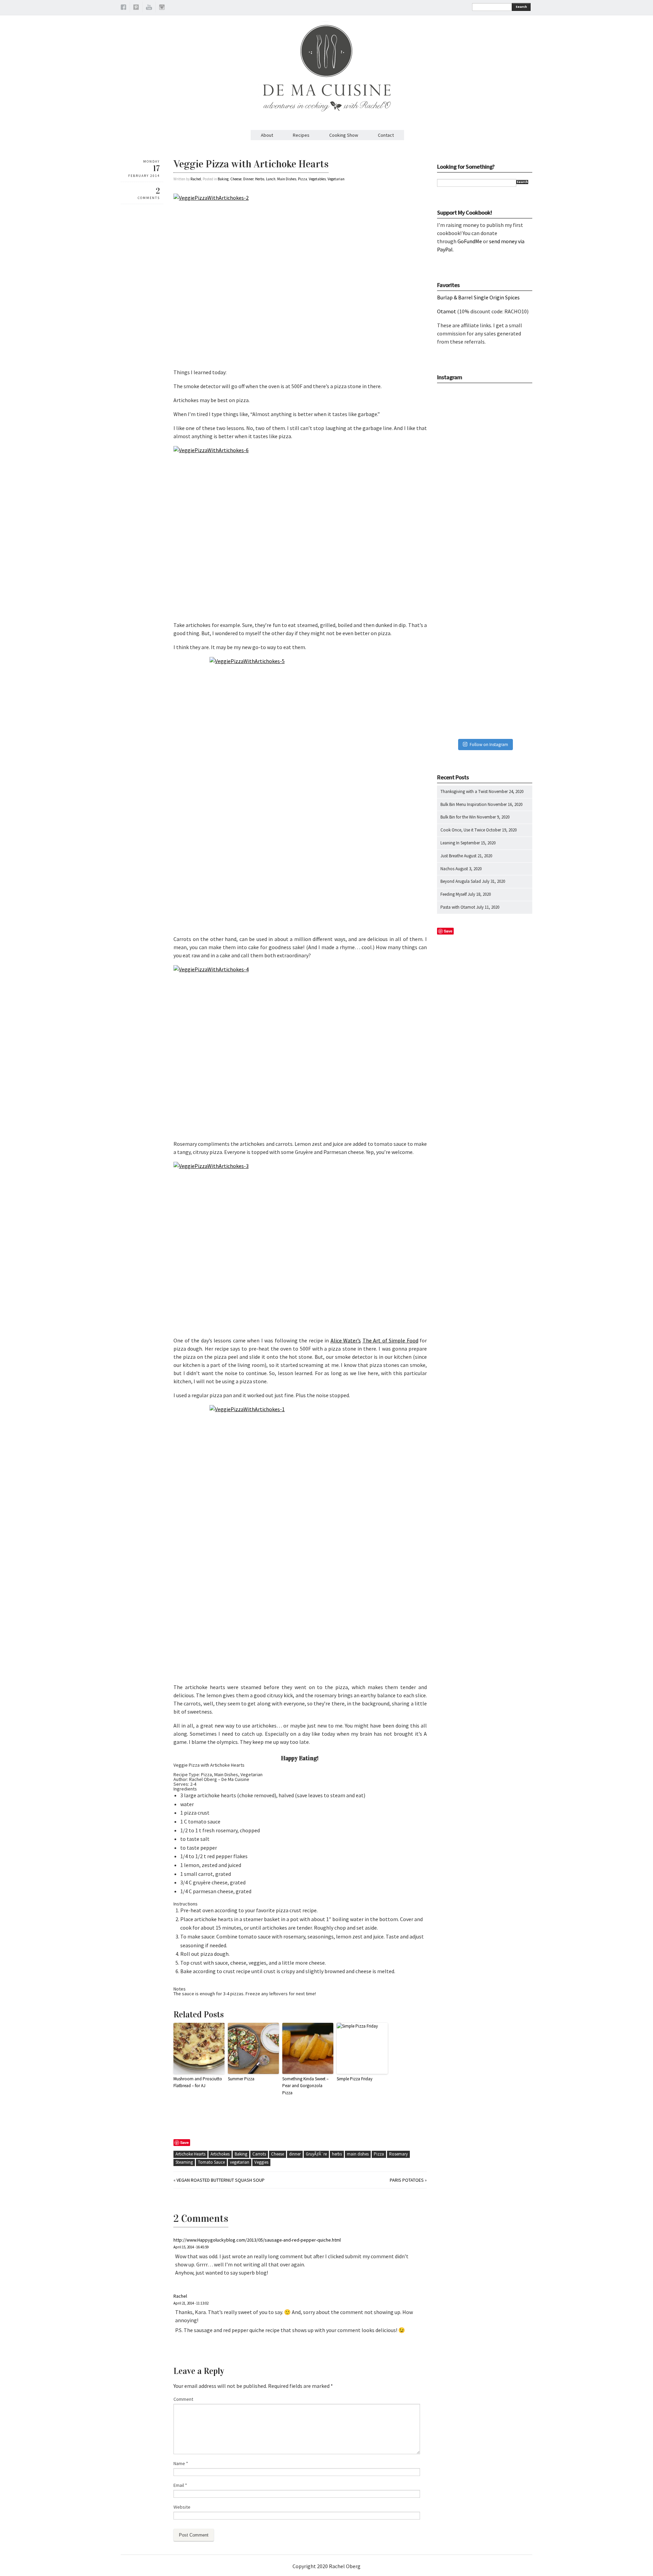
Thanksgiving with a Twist (464, 791)
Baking (223, 179)
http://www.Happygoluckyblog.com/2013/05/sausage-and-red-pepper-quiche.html (257, 2240)
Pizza (303, 179)
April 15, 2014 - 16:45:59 (191, 2247)
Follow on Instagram (489, 745)
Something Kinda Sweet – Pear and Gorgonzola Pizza (305, 2086)
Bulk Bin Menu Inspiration (464, 804)
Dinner (248, 179)
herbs (337, 2154)
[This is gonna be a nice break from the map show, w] (485, 421)
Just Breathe (452, 856)
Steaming (184, 2162)
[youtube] (149, 8)
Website (182, 2507)
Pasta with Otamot (458, 907)
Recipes (301, 135)
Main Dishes (287, 179)
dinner (295, 2154)
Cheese (236, 179)
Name (181, 2463)
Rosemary (398, 2154)
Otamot (447, 311)
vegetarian (240, 2162)
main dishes (358, 2154)
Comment (183, 2399)
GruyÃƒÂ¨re (316, 2154)
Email (180, 2485)
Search (521, 7)
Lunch (271, 179)
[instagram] (162, 8)
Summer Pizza (241, 2079)
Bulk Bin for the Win (458, 817)
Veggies (261, 2162)
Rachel (196, 179)
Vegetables (317, 179)
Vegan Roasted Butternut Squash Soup (221, 2180)
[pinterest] (136, 8)
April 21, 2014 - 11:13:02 (191, 2303)
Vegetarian (336, 179)
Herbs (260, 179)
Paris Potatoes (407, 2180)
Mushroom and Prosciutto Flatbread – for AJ (198, 2082)
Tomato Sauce (211, 2162)
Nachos (447, 869)
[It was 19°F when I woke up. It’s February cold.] (485, 701)
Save (185, 2142)
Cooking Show (344, 135)
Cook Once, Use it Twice (463, 830)
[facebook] (123, 8)
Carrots (259, 2154)
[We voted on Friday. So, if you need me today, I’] (485, 561)
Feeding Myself (454, 894)
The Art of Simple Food (390, 1340)
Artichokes (220, 2154)
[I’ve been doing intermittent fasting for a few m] (485, 631)
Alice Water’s (346, 1340)
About (267, 135)
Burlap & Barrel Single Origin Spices (478, 297)
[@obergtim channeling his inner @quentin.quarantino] (485, 491)
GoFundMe (470, 241)
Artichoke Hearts (190, 2154)
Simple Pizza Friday (355, 2079)
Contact (386, 135)
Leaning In (450, 843)
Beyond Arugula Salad (461, 881)
